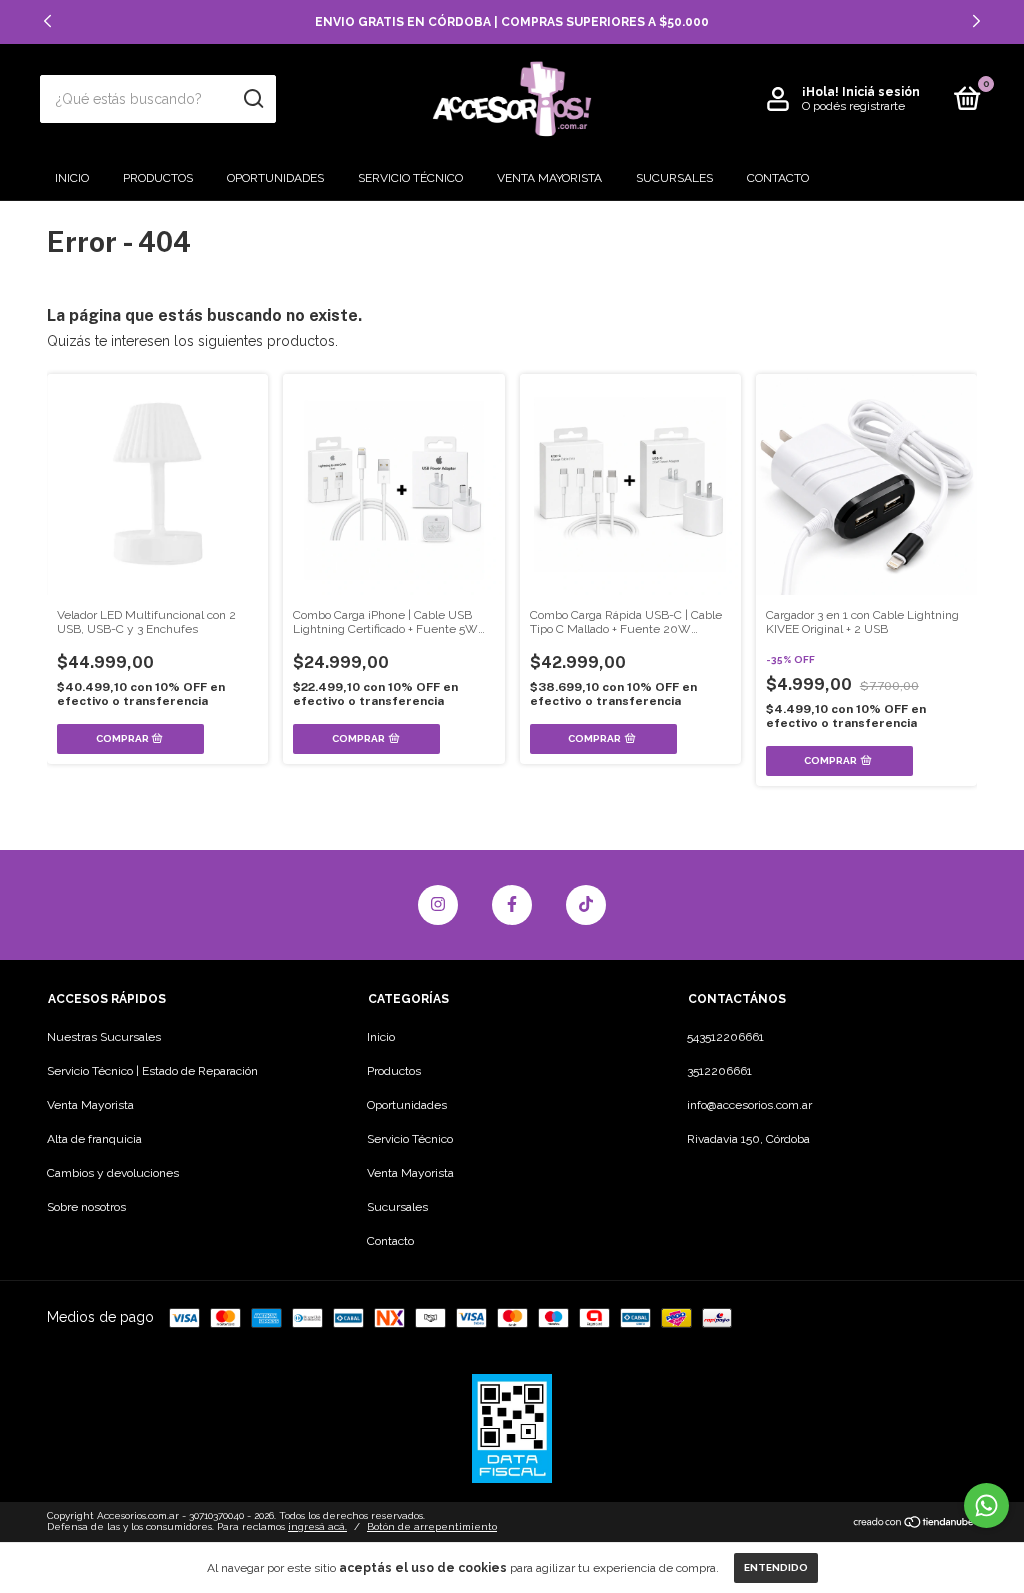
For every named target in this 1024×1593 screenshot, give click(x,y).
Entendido (776, 1567)
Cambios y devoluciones (113, 1173)
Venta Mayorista (549, 178)
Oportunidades (275, 178)
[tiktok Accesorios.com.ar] (586, 905)
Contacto (778, 178)
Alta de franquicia (94, 1139)
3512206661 (719, 1071)
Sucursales (674, 178)
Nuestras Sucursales (104, 1037)
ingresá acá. (317, 1526)
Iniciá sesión (881, 92)
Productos (158, 178)
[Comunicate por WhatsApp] (986, 1505)
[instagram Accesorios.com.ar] (438, 905)
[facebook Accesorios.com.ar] (512, 905)
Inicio (72, 178)
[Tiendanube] (914, 1524)
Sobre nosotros (86, 1207)
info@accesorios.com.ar (749, 1105)
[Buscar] (252, 99)
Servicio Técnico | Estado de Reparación (152, 1071)
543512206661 (725, 1037)
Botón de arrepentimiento (432, 1526)
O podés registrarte (853, 106)
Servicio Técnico (410, 178)
